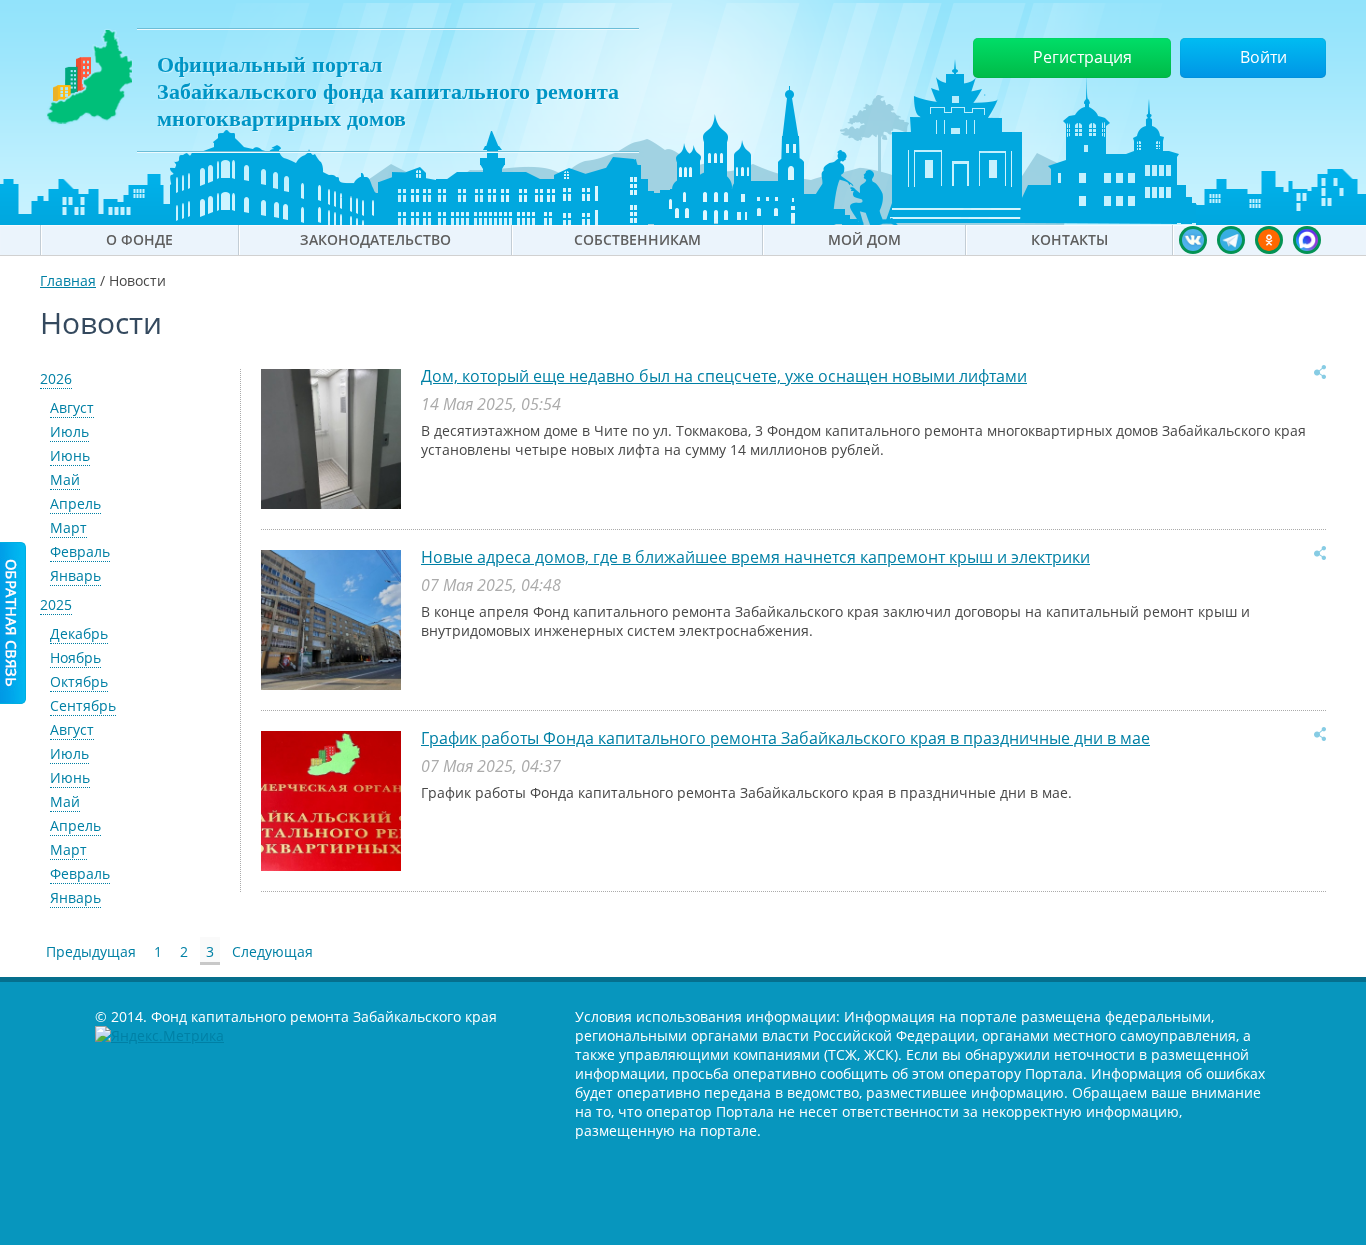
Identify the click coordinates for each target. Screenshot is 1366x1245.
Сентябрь (83, 705)
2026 (56, 378)
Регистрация (1082, 57)
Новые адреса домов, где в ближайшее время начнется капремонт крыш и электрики (755, 557)
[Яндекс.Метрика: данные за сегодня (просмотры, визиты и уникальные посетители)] (159, 1035)
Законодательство (375, 239)
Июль (69, 431)
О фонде (139, 239)
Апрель (75, 503)
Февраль (80, 551)
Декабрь (79, 633)
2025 (56, 604)
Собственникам (637, 239)
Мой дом (864, 239)
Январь (75, 575)
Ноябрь (75, 657)
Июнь (70, 455)
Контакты (1069, 239)
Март (68, 527)
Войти (1263, 57)
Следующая (272, 951)
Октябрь (79, 681)
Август (72, 407)
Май (65, 479)
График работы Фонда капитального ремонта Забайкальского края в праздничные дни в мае (785, 738)
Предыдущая (91, 951)
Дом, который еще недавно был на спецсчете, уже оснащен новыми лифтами (724, 376)
